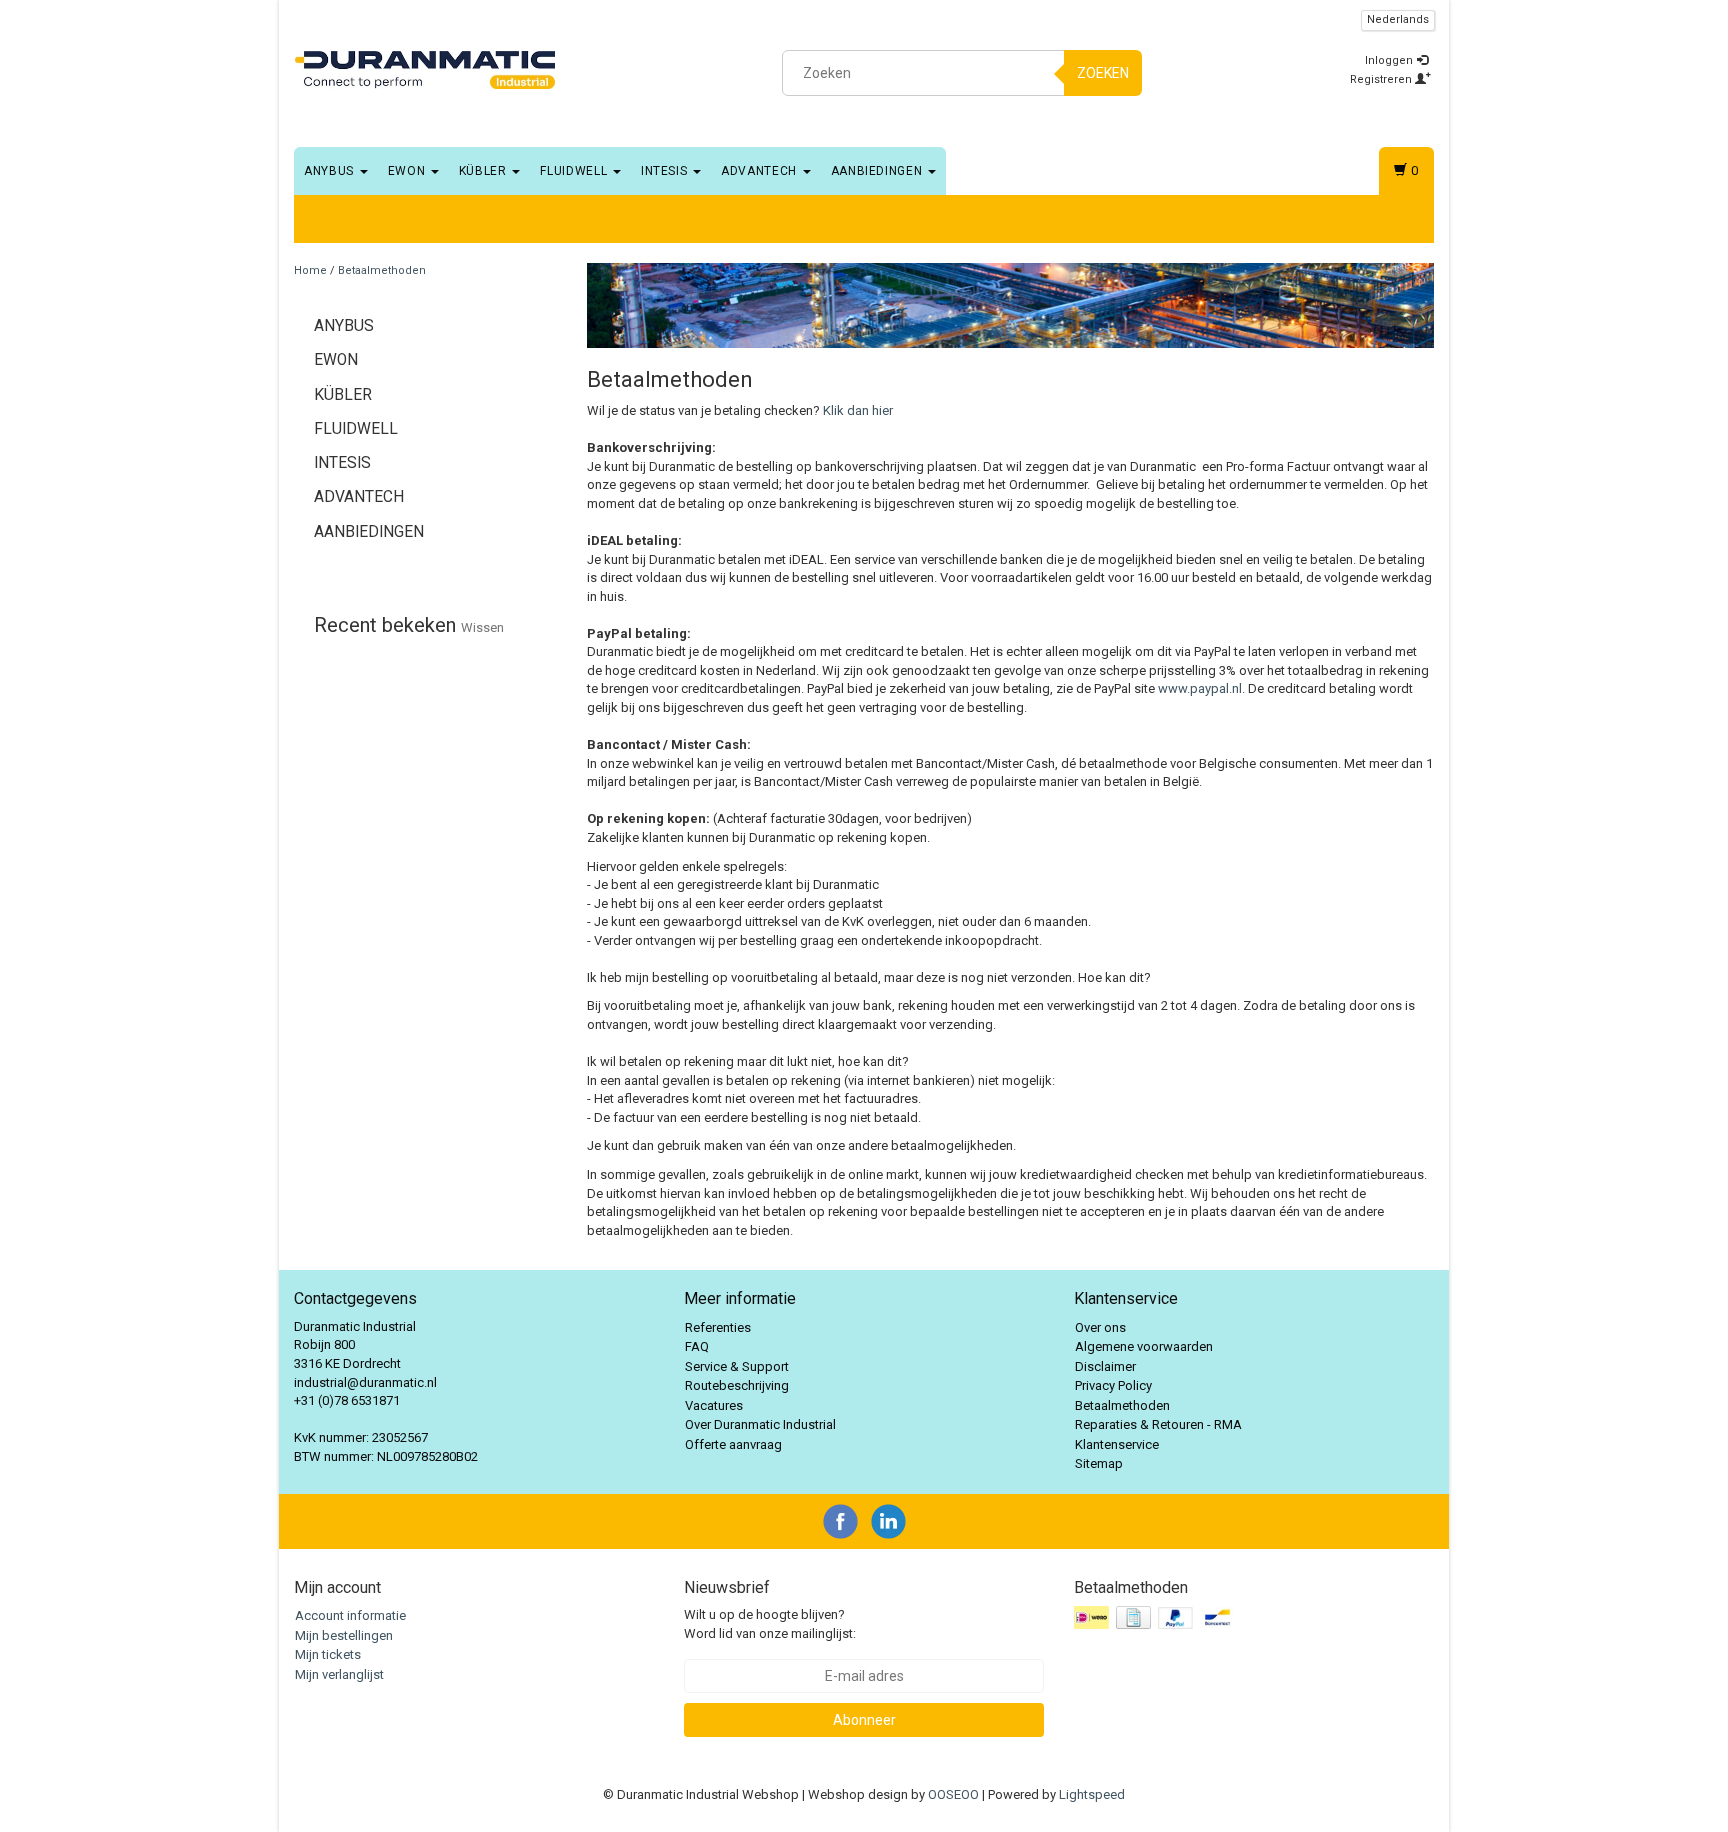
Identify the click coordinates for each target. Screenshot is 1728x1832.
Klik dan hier (858, 410)
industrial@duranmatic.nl (365, 1382)
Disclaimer (1105, 1366)
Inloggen (1390, 60)
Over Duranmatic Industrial (760, 1424)
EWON (408, 171)
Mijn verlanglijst (339, 1674)
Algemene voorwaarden (1144, 1346)
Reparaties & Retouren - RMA (1158, 1424)
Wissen (482, 627)
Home (310, 270)
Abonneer (864, 1720)
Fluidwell (575, 171)
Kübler (485, 171)
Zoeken (1103, 73)
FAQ (697, 1346)
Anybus (331, 171)
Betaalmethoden (382, 270)
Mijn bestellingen (344, 1635)
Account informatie (350, 1615)
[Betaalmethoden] (1156, 1618)
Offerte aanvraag (733, 1444)
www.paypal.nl (1200, 688)
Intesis (666, 171)
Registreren (1382, 79)
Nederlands (1398, 19)
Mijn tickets (328, 1654)
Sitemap (1099, 1463)
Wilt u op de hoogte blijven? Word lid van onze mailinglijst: (770, 1624)
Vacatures (714, 1405)
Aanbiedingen (878, 171)
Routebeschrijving (737, 1385)
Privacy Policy (1113, 1385)
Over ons (1100, 1327)
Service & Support (737, 1366)
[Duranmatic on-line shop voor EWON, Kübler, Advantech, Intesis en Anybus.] (425, 70)
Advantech (761, 171)
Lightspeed (1092, 1794)
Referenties (718, 1327)
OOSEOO (953, 1794)
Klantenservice (1117, 1444)
